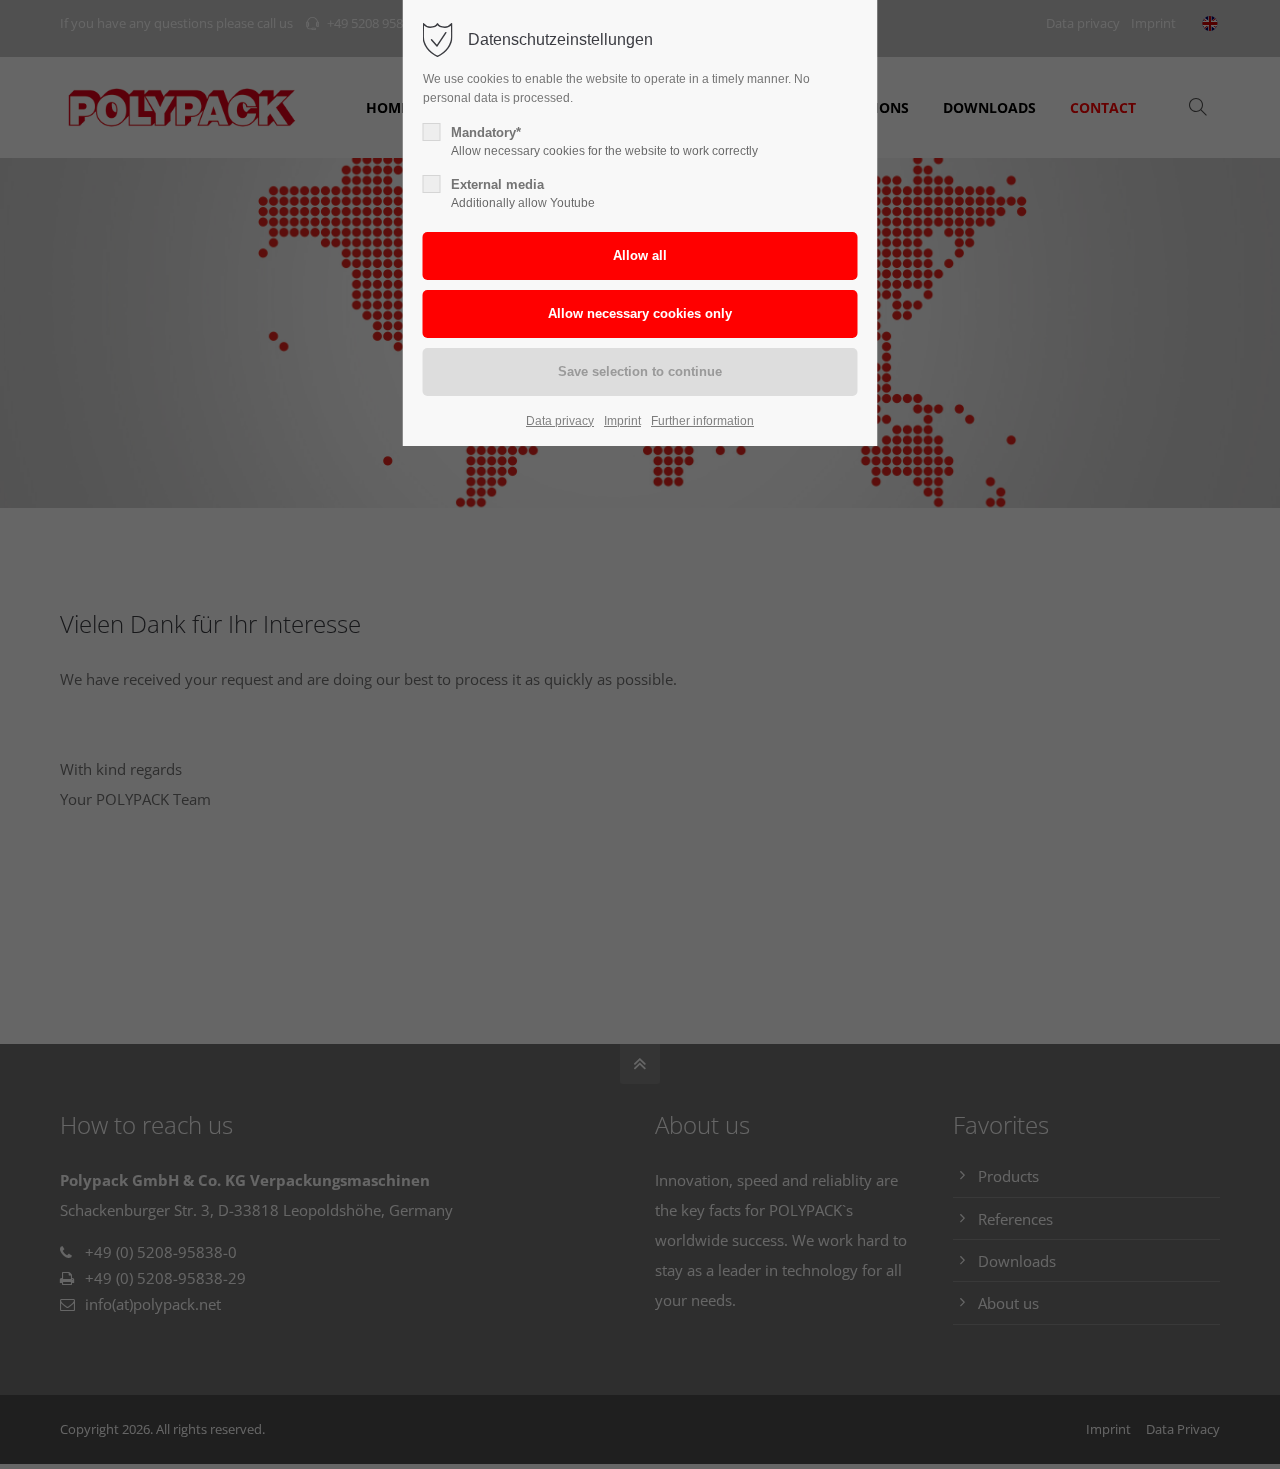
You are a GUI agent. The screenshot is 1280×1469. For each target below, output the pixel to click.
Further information (702, 421)
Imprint (622, 421)
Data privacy (560, 421)
